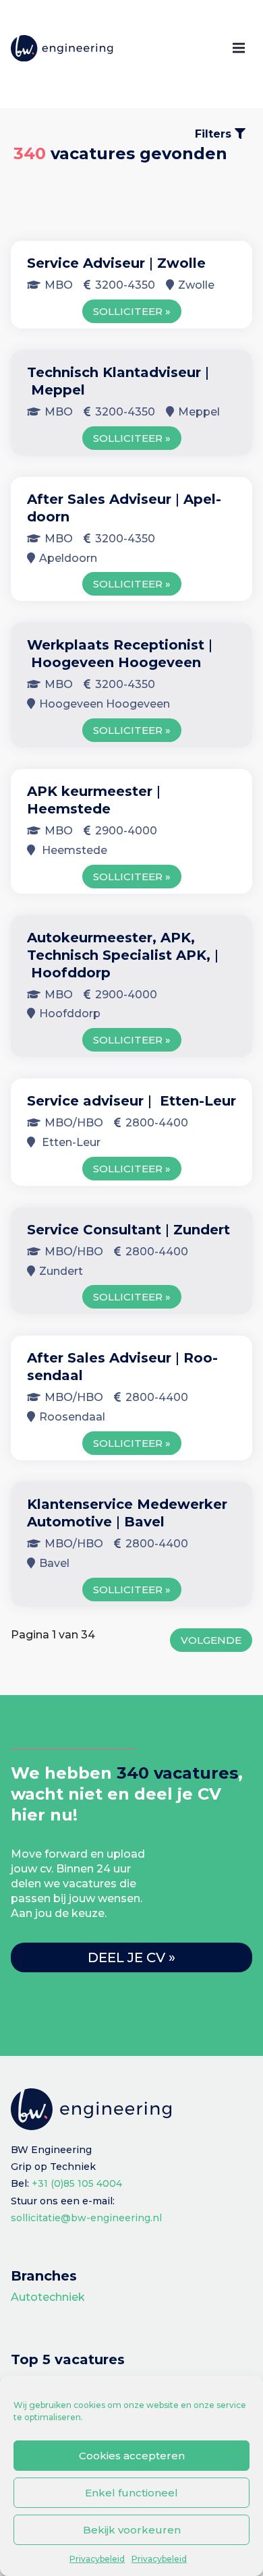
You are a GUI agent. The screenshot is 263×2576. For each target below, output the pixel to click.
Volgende (211, 1640)
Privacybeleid (97, 2559)
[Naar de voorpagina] (62, 49)
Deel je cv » (131, 1957)
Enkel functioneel (131, 2493)
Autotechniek (48, 2297)
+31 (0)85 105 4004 (77, 2183)
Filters (215, 134)
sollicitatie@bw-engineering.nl (86, 2218)
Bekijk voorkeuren (132, 2530)
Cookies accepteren (132, 2456)
